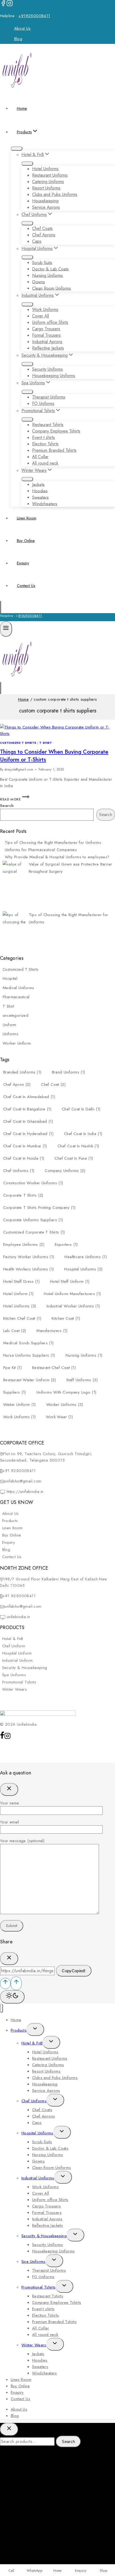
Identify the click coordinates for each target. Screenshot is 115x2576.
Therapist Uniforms (49, 397)
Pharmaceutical (16, 997)
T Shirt (46, 743)
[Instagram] (10, 5)
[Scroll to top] (5, 1983)
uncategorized (16, 1015)
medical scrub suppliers (28, 1343)
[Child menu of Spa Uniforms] (27, 392)
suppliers (15, 1392)
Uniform (9, 1025)
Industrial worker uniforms (73, 1306)
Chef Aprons (44, 235)
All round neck (45, 463)
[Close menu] (1, 2008)
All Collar (40, 457)
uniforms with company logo (66, 1392)
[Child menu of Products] (17, 149)
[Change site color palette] (12, 1997)
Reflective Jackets (48, 348)
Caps (37, 241)
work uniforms (19, 1417)
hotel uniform (18, 1294)
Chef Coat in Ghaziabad (28, 1121)
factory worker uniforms (29, 1257)
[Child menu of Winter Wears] (27, 479)
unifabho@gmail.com (23, 1481)
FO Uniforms (43, 403)
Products (10, 1521)
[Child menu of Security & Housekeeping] (27, 364)
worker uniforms (65, 1405)
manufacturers (52, 1331)
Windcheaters (45, 504)
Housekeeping (45, 201)
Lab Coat (15, 1331)
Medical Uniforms (18, 988)
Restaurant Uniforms (50, 175)
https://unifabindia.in (24, 1492)
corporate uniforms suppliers (33, 1220)
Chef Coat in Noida (24, 1158)
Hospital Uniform (17, 1653)
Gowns (39, 282)
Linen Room (27, 518)
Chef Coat (53, 1084)
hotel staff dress (21, 1281)
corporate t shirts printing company (39, 1208)
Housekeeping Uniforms (54, 376)
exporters (66, 1245)
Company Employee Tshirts (56, 431)
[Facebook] (3, 5)
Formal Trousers (46, 335)
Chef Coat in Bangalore (27, 1109)
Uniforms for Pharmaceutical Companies (41, 850)
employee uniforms (24, 1245)
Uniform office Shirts (50, 322)
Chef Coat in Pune (74, 1158)
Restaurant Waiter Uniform (30, 1380)
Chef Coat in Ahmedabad (29, 1097)
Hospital (10, 978)
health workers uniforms (28, 1269)
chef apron (17, 1084)
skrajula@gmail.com (19, 769)
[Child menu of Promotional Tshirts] (27, 419)
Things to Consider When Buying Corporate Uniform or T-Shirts (54, 756)
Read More (15, 799)
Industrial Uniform (18, 1660)
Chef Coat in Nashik (78, 1146)
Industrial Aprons (47, 342)
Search (7, 806)
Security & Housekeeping (25, 1668)
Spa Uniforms (14, 1675)
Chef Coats (42, 228)
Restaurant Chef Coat (54, 1368)
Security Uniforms (47, 369)
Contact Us (26, 586)
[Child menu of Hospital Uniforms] (27, 257)
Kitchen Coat (66, 1318)
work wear (59, 1417)
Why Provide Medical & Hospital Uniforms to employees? (57, 857)
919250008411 (30, 616)
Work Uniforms (45, 310)
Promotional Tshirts (19, 1682)
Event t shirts (43, 437)
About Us (22, 28)
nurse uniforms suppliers (29, 1355)
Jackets (38, 484)
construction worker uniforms (33, 1183)
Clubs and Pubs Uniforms (55, 194)
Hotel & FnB (13, 1639)
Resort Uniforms (46, 188)
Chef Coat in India (83, 1134)
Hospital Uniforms (83, 1269)
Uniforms (10, 1034)
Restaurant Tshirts (48, 425)
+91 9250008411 (19, 1471)
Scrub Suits (42, 262)
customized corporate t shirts (34, 1232)
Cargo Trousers (46, 329)
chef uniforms (19, 1171)
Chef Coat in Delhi (81, 1109)
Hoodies (40, 491)
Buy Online (26, 541)
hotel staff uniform (70, 1281)
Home (22, 108)
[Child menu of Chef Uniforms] (27, 223)
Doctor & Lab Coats (50, 269)
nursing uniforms (84, 1355)
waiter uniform (20, 1405)
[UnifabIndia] (17, 90)
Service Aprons (46, 207)
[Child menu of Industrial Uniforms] (27, 304)
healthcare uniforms (86, 1257)
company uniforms (65, 1171)
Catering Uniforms (48, 182)
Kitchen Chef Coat (22, 1318)
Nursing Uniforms (47, 275)
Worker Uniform (17, 1043)
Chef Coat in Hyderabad (28, 1134)
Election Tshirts (45, 444)
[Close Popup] (9, 1789)
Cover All (41, 316)
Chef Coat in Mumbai (25, 1146)
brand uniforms (69, 1072)
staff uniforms (82, 1380)
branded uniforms (22, 1072)
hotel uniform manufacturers (72, 1294)
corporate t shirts (23, 1195)
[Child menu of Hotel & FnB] (27, 164)
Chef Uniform (14, 1646)
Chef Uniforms (34, 2101)
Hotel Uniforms (45, 169)
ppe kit (12, 1368)
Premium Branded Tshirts (54, 450)
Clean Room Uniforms (51, 288)
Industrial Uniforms (38, 2178)
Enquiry (23, 563)
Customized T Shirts (18, 743)
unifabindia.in (18, 1617)
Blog (18, 39)
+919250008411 (34, 16)
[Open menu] (6, 629)
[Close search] (9, 2429)
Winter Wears (15, 1689)
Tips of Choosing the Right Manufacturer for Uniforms (53, 843)
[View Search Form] (1, 607)
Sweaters (40, 497)
